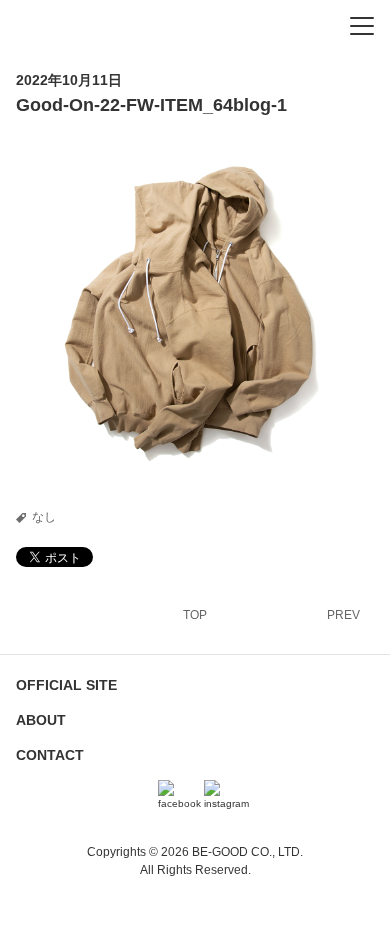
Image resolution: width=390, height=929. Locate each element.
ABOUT (41, 720)
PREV (343, 615)
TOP (195, 615)
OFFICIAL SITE (66, 685)
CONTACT (50, 755)
